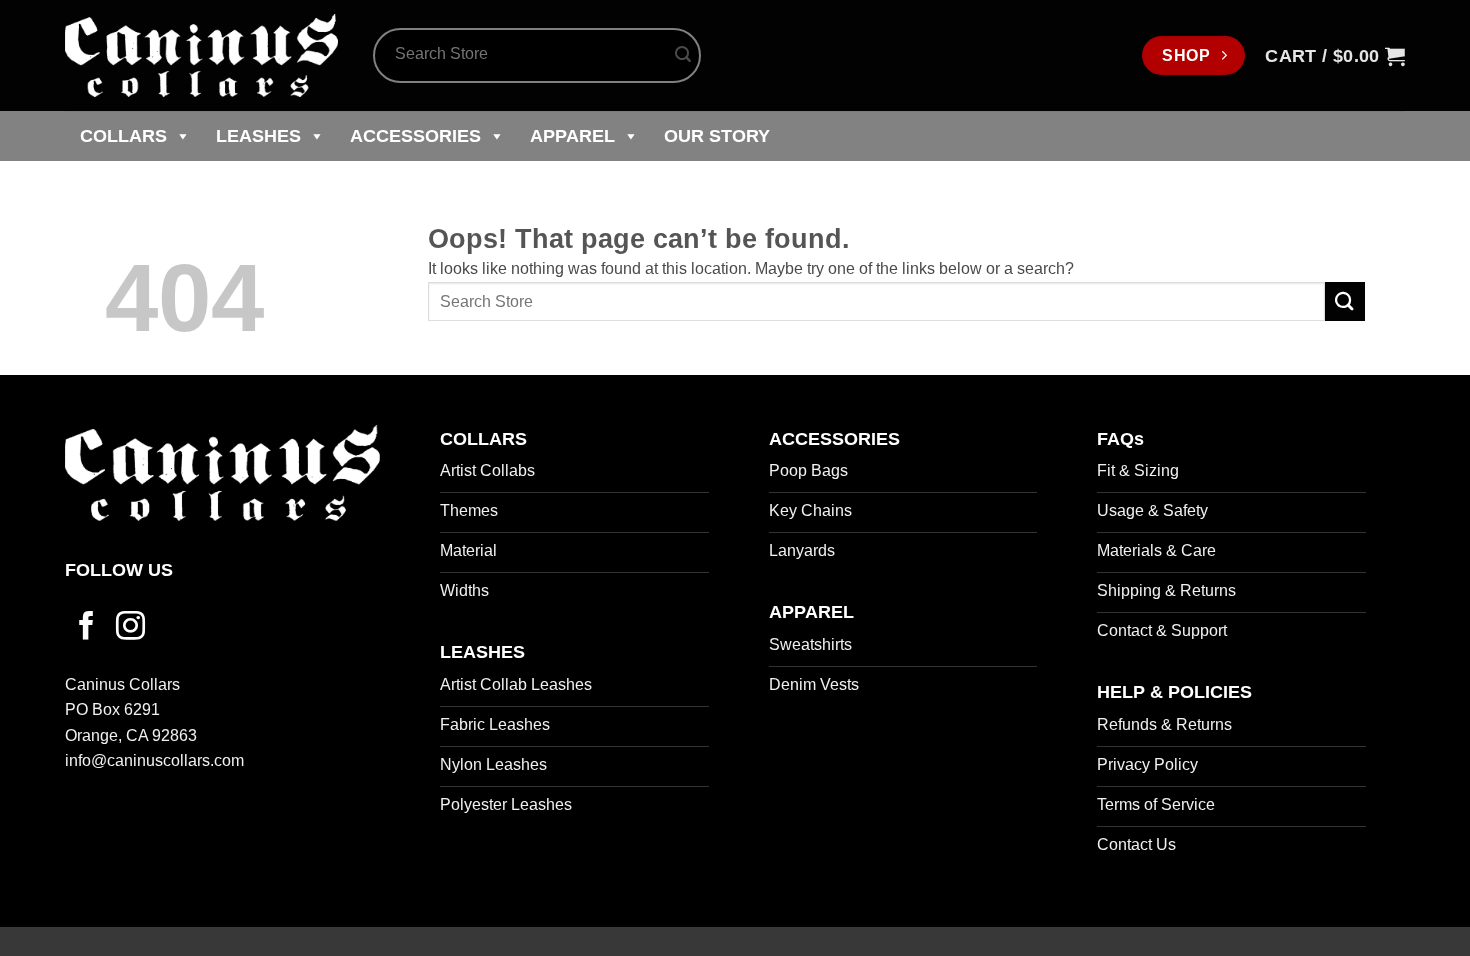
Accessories (415, 136)
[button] (1335, 56)
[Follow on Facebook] (86, 628)
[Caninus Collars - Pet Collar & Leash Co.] (204, 55)
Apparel (572, 136)
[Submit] (683, 56)
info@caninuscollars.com (154, 760)
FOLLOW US (119, 570)
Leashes (258, 136)
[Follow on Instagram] (130, 628)
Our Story (717, 136)
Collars (123, 136)
